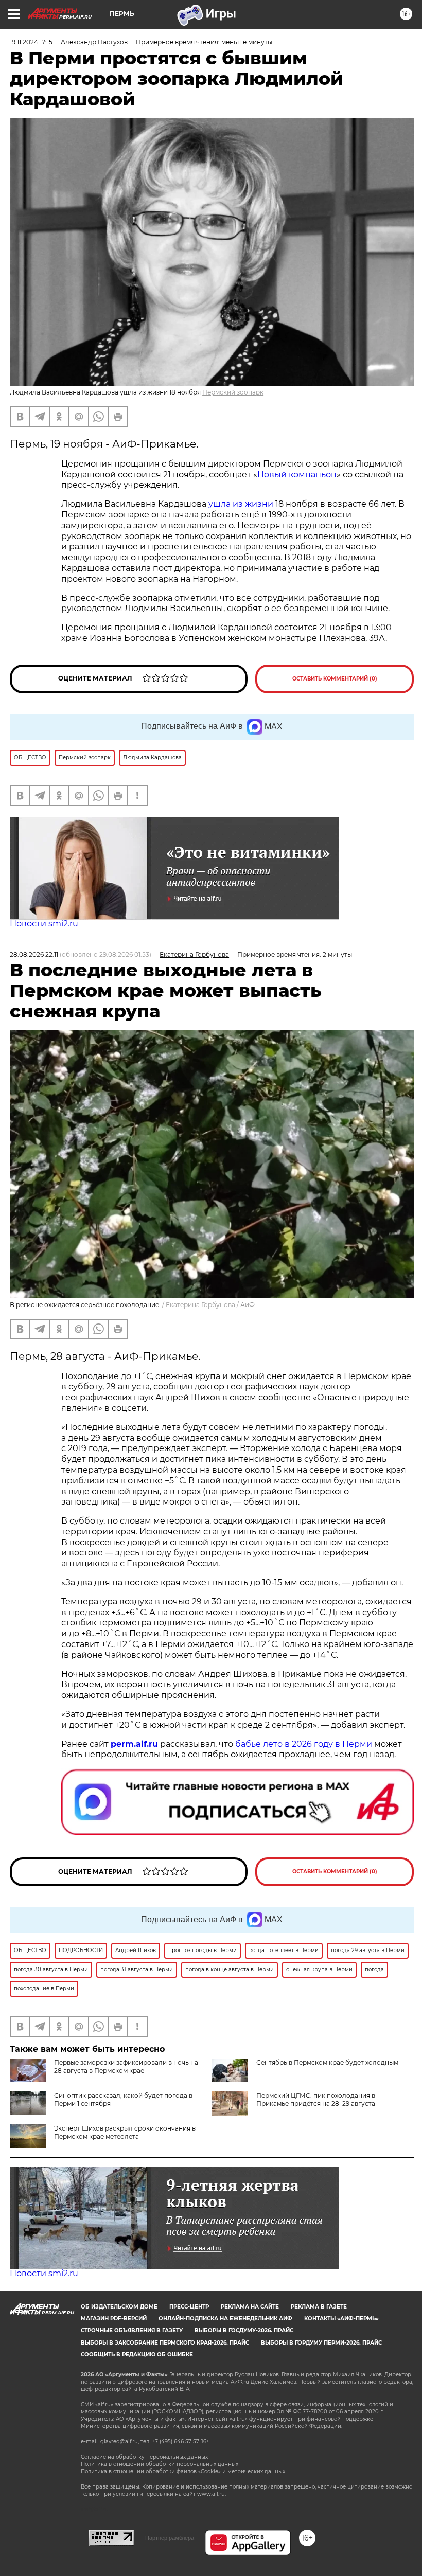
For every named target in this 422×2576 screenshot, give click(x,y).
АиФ (248, 1305)
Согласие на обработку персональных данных (144, 2457)
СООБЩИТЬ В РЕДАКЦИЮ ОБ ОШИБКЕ (137, 2355)
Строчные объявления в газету (132, 2330)
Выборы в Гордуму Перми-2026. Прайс (321, 2343)
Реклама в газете (319, 2307)
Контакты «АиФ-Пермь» (341, 2319)
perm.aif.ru (134, 1744)
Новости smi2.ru (44, 924)
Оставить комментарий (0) (335, 679)
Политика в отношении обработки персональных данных (160, 2464)
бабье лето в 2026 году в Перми (304, 1744)
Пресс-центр (189, 2307)
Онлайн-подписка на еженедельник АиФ (225, 2319)
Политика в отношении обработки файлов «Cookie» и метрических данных (183, 2471)
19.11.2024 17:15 (31, 42)
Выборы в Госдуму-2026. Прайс (244, 2330)
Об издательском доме (119, 2307)
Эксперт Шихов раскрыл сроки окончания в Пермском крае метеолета (125, 2132)
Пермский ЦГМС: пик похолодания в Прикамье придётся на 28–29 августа (316, 2099)
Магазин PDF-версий (114, 2319)
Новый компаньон (297, 475)
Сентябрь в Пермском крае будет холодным (327, 2062)
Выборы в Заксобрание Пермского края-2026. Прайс (165, 2343)
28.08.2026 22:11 (34, 954)
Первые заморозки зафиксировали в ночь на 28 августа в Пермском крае (126, 2067)
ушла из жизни (241, 504)
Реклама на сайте (250, 2307)
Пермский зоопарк (233, 392)
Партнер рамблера (170, 2538)
